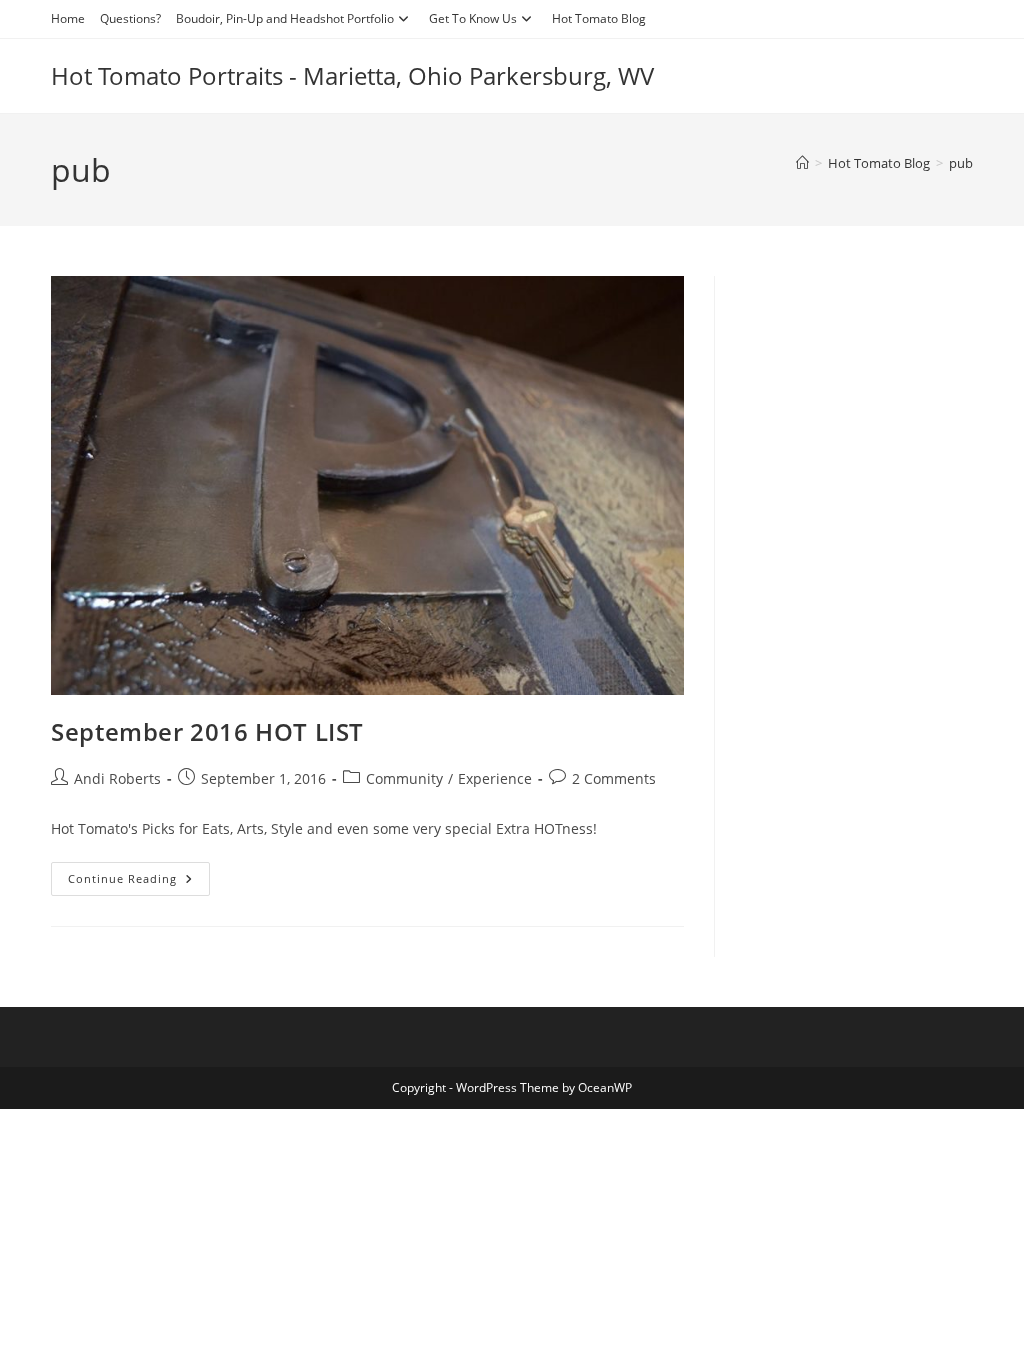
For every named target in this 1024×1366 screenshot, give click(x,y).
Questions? (130, 18)
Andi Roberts (117, 778)
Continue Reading (139, 882)
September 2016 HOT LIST (207, 731)
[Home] (802, 163)
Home (68, 18)
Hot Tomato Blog (599, 18)
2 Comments (614, 778)
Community (404, 778)
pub (961, 163)
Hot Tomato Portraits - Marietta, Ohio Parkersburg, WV (352, 75)
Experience (495, 778)
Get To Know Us (473, 18)
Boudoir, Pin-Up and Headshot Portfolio (285, 18)
